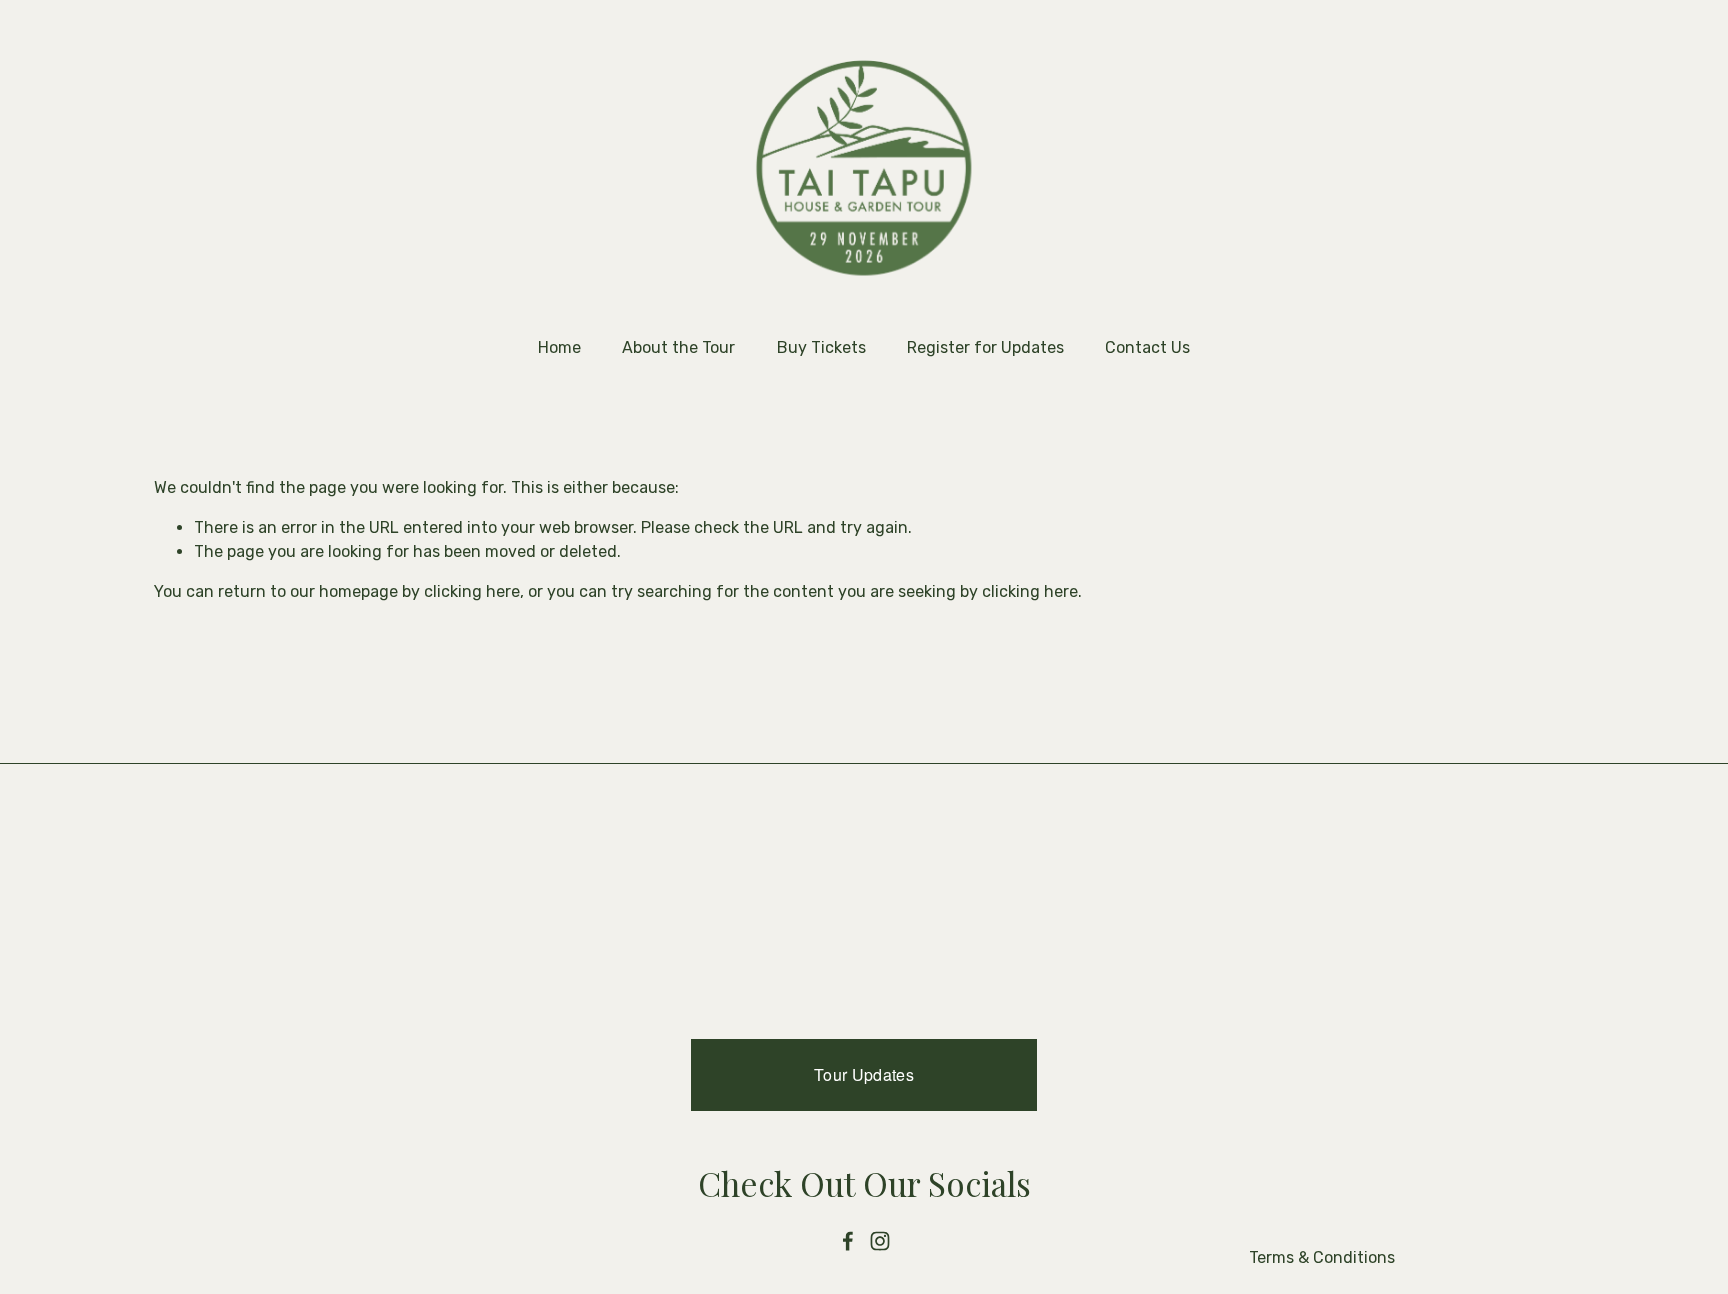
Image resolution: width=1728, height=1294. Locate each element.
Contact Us (1147, 347)
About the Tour (678, 347)
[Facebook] (848, 1241)
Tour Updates (864, 1074)
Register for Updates (985, 347)
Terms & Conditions (1322, 1257)
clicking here (472, 591)
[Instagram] (880, 1241)
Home (559, 347)
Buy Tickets (821, 347)
